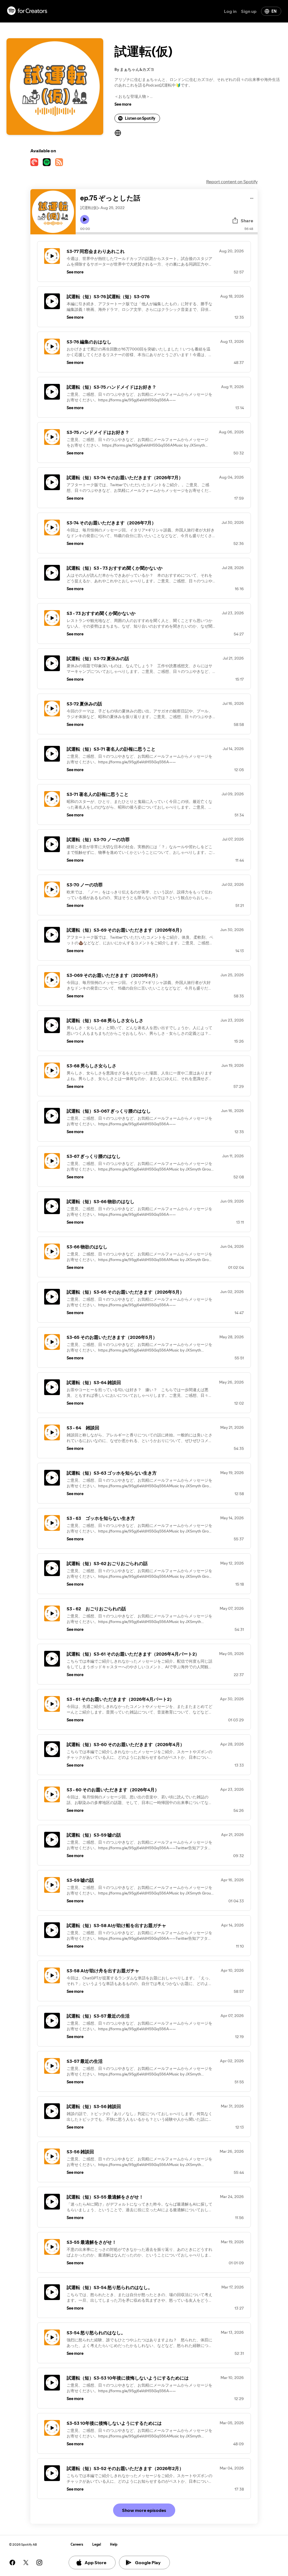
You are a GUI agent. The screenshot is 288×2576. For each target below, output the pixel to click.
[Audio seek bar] (167, 233)
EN (274, 11)
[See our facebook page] (12, 2563)
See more (123, 104)
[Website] (118, 133)
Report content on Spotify (232, 182)
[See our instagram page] (39, 2563)
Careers (77, 2544)
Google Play (148, 2563)
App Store (95, 2563)
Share (247, 221)
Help (114, 2544)
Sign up (249, 11)
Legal (97, 2544)
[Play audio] (252, 197)
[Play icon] (85, 219)
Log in (230, 11)
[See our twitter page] (26, 2563)
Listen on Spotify (140, 118)
